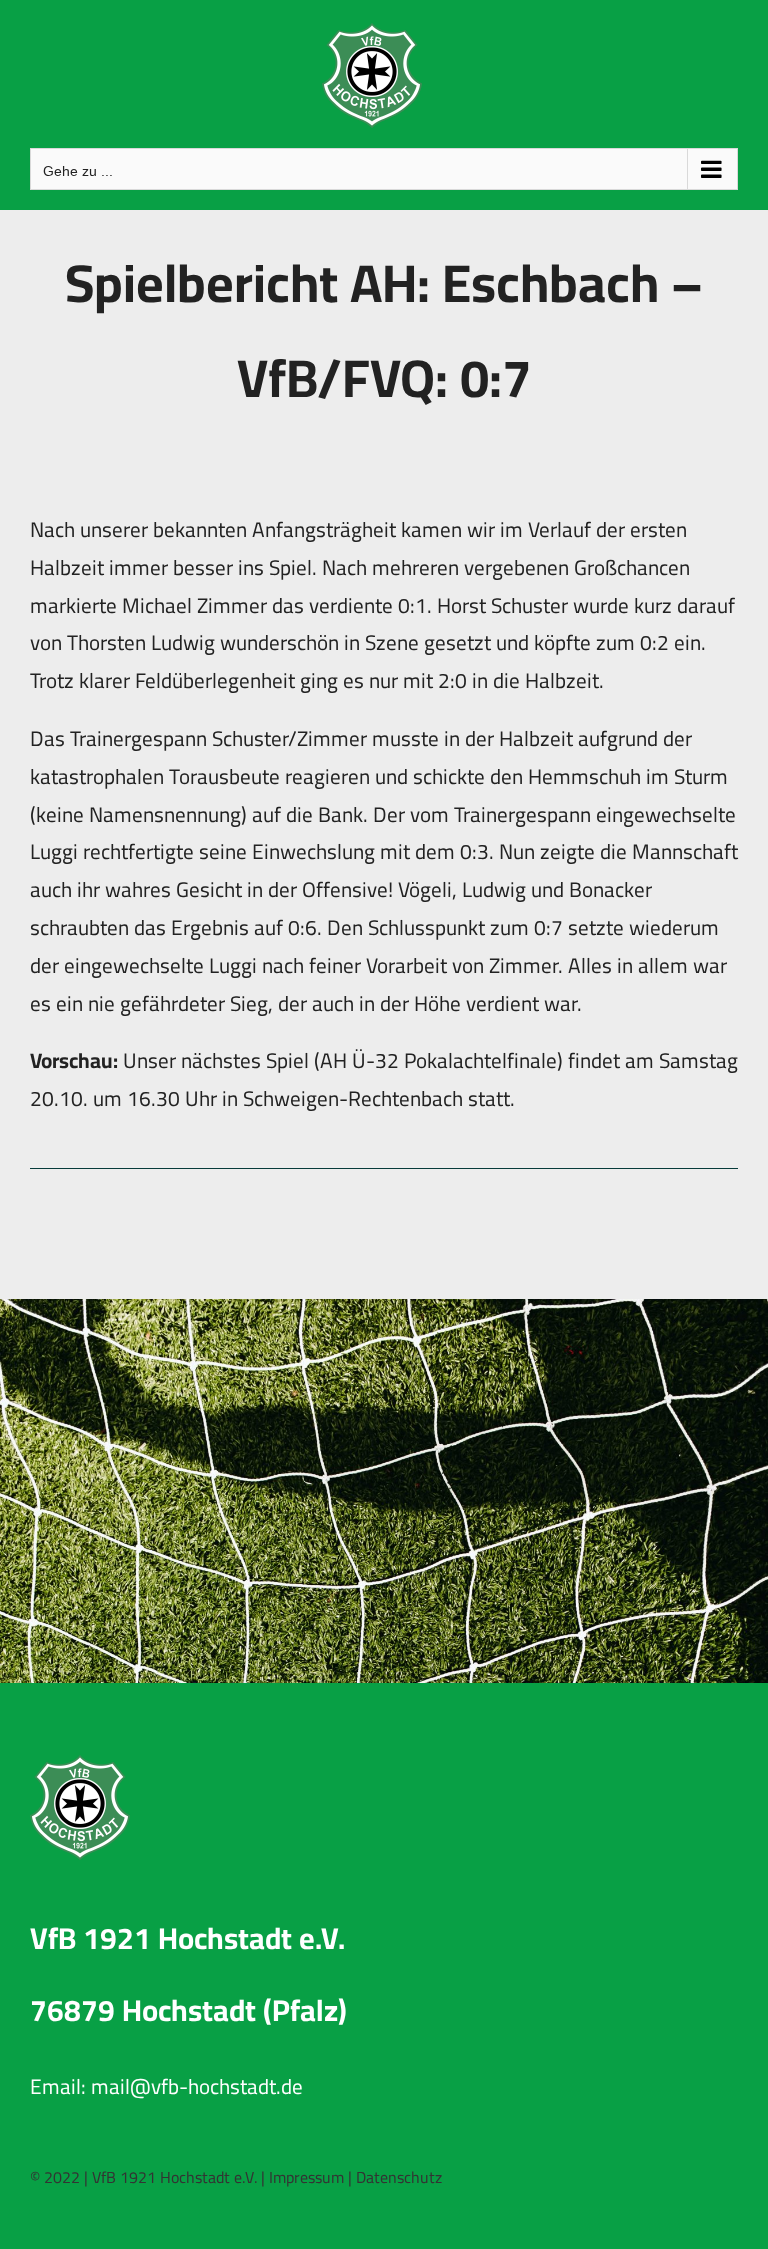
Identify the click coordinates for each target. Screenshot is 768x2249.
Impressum (306, 2177)
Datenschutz (399, 2177)
